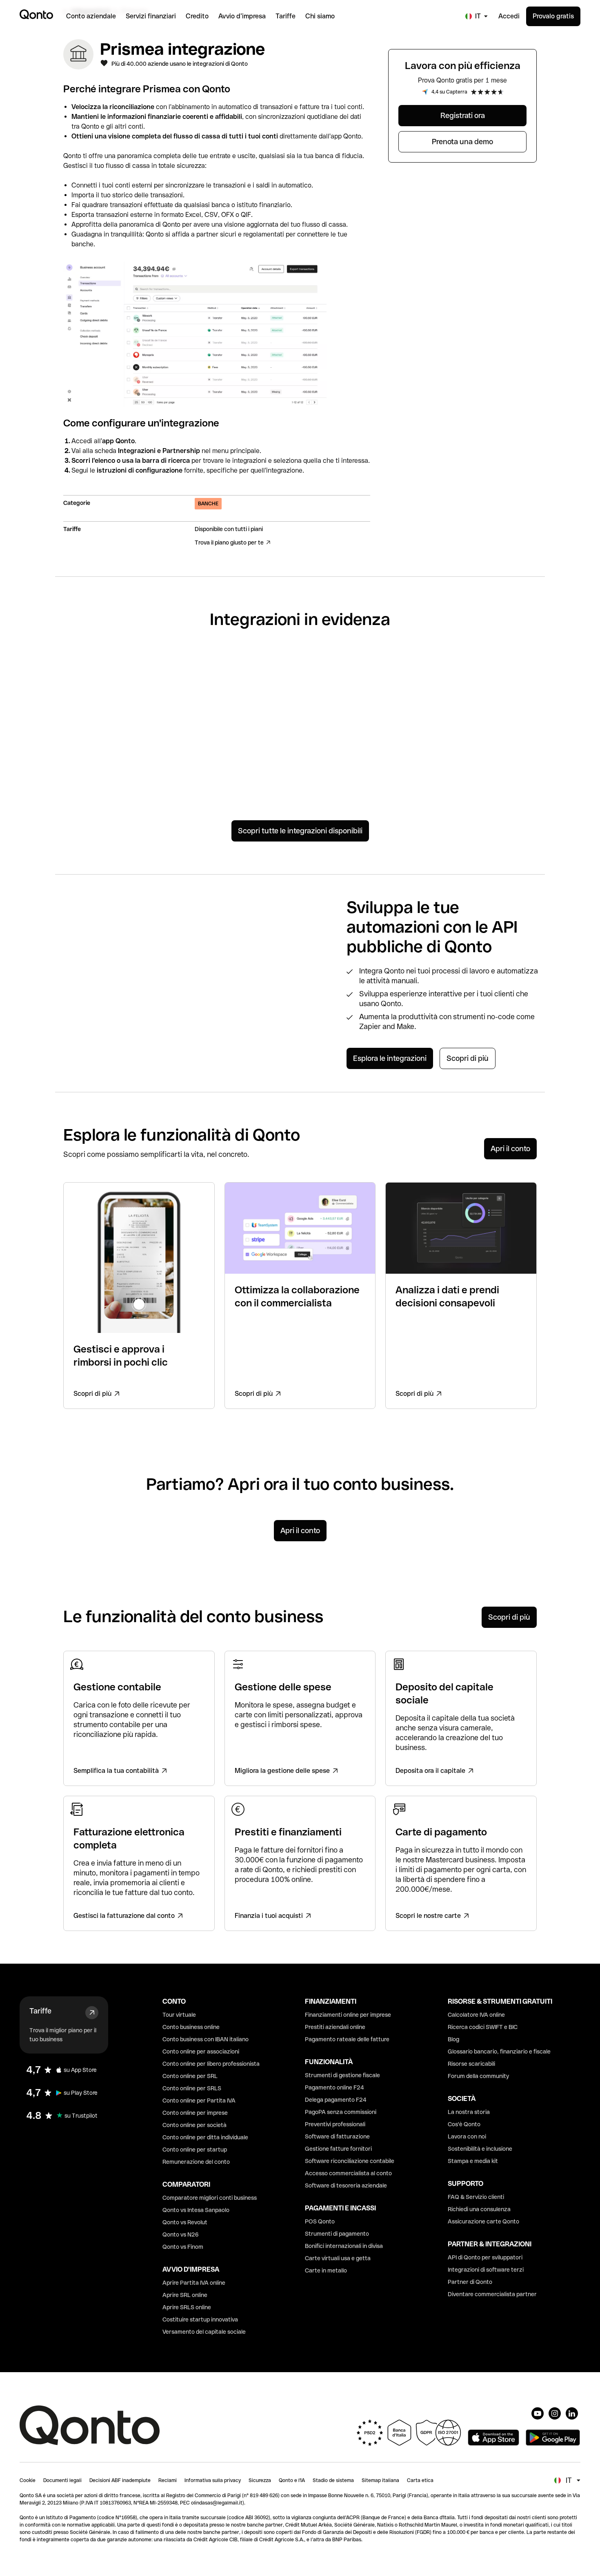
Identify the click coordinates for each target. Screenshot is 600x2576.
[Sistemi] (362, 685)
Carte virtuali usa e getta (338, 2258)
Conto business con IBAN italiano (206, 2039)
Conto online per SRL (190, 2076)
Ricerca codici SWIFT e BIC (483, 2027)
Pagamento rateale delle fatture (347, 2039)
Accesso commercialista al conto (348, 2173)
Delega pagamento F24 (336, 2100)
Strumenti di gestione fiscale (342, 2075)
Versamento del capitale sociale (204, 2332)
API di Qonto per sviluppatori (485, 2257)
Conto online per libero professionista (211, 2064)
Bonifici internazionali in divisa (344, 2246)
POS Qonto (320, 2221)
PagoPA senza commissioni (341, 2112)
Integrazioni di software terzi (486, 2270)
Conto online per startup (195, 2150)
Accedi (509, 16)
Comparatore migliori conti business (210, 2198)
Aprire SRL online (185, 2295)
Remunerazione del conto (196, 2162)
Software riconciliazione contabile (350, 2161)
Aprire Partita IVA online (194, 2283)
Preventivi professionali (335, 2124)
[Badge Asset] (538, 2413)
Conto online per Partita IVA (199, 2101)
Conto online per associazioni (201, 2051)
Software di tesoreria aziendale (346, 2185)
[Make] (113, 761)
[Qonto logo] (36, 14)
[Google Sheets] (238, 685)
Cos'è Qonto (464, 2124)
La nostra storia (469, 2112)
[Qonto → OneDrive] (362, 761)
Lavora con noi (467, 2136)
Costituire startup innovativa (200, 2319)
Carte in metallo (326, 2270)
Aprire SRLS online (187, 2307)
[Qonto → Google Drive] (487, 685)
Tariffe (40, 2011)
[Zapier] (113, 680)
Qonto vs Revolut (185, 2222)
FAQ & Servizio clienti (476, 2197)
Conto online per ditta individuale (205, 2137)
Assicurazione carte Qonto (483, 2221)
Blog (453, 2039)
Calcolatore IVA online (476, 2015)
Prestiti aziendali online (335, 2027)
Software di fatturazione (337, 2136)
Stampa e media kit (473, 2161)
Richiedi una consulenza (479, 2209)
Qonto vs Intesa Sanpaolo (196, 2210)
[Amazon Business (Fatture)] (487, 763)
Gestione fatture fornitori (338, 2149)
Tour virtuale (179, 2015)
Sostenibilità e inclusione (480, 2149)
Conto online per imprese (195, 2113)
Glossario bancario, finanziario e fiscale (499, 2051)
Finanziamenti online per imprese (348, 2015)
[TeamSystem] (238, 756)
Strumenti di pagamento (337, 2234)
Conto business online (191, 2027)
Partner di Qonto (470, 2282)
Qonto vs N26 (181, 2234)
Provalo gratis (553, 16)
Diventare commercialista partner (492, 2294)
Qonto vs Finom (183, 2247)
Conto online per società (194, 2125)
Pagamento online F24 (334, 2087)
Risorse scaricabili (471, 2064)
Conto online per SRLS (192, 2088)
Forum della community (478, 2076)
